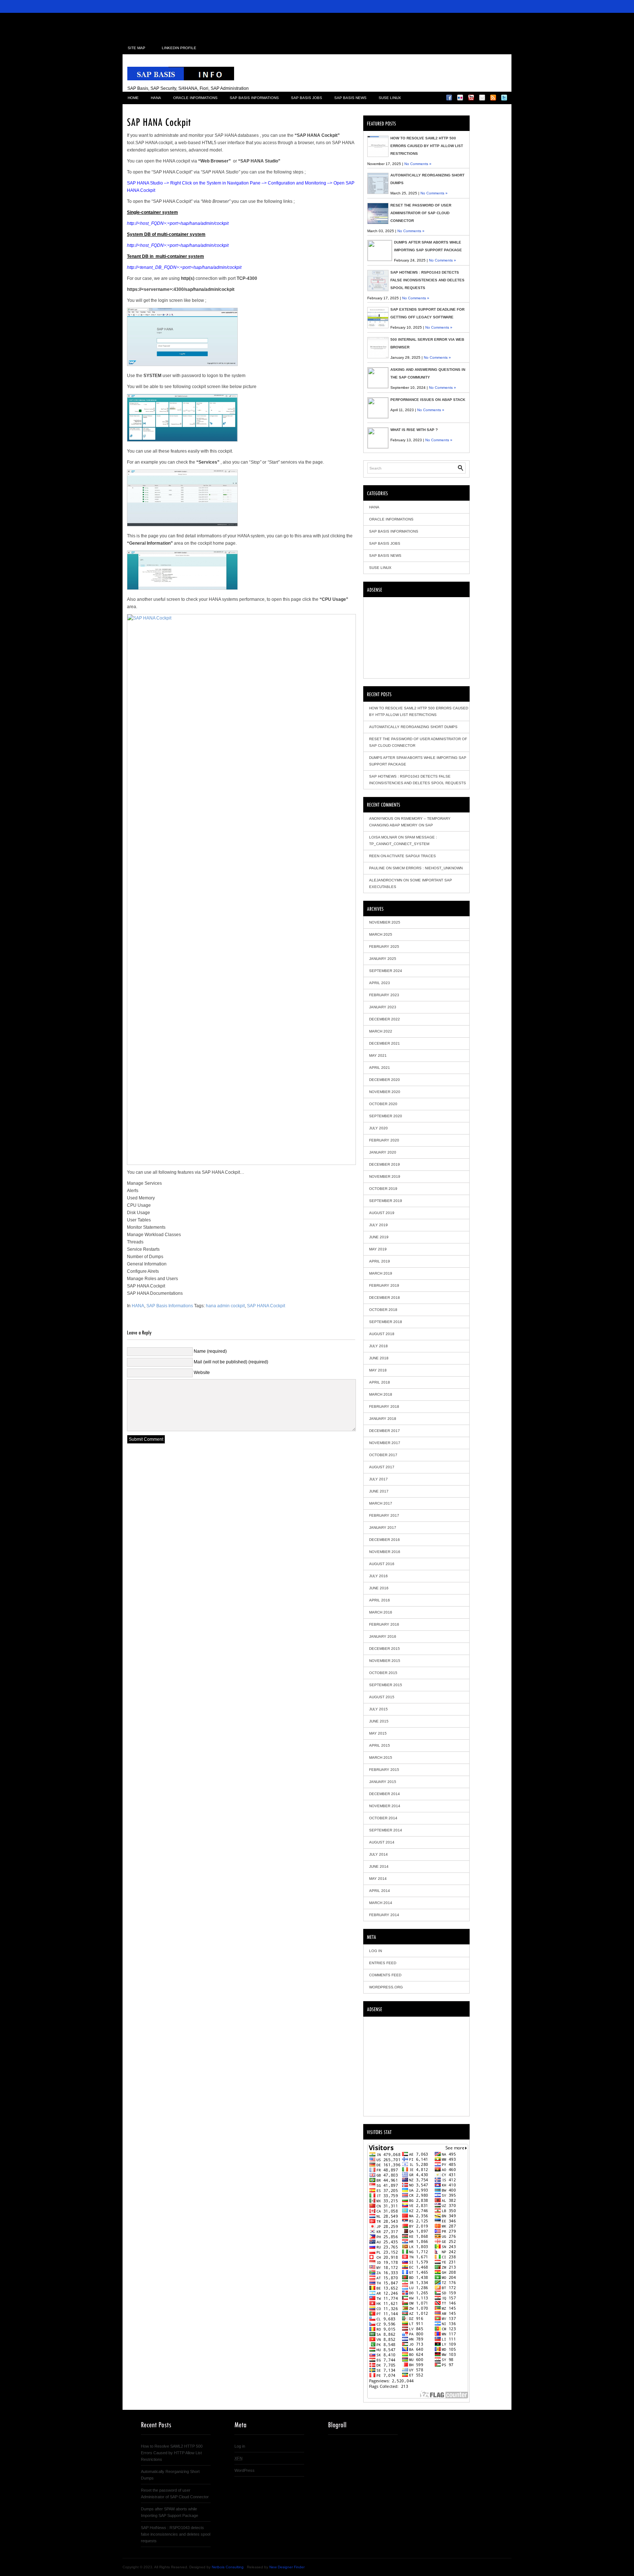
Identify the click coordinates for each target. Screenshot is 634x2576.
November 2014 (385, 1806)
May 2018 (378, 1370)
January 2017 (383, 1528)
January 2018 (383, 1419)
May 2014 (378, 1879)
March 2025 (381, 934)
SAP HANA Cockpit (266, 1306)
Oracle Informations (195, 98)
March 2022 (381, 1031)
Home (133, 98)
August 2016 (382, 1564)
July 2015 (378, 1709)
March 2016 (381, 1612)
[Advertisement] (317, 23)
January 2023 (383, 1007)
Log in (376, 1951)
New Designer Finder (287, 2567)
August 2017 (382, 1467)
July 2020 (378, 1128)
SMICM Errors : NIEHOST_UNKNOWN (428, 868)
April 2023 (380, 983)
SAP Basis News (350, 98)
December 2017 (385, 1431)
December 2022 (385, 1019)
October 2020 (383, 1104)
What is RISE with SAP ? (414, 430)
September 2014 (386, 1830)
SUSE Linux (390, 98)
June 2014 (379, 1866)
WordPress (245, 2470)
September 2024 (386, 971)
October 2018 (383, 1310)
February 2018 (384, 1406)
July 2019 (378, 1225)
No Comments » (418, 164)
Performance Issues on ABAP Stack (428, 400)
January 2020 (383, 1152)
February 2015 (384, 1770)
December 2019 (385, 1164)
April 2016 (380, 1600)
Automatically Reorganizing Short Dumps (413, 727)
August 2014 (382, 1842)
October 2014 (383, 1818)
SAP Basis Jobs (307, 98)
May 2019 (378, 1249)
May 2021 (378, 1055)
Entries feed (383, 1963)
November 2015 (385, 1661)
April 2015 (380, 1745)
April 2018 (380, 1382)
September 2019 (386, 1201)
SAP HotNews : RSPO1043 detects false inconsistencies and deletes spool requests (427, 280)
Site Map (136, 48)
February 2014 (384, 1915)
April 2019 (380, 1261)
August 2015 (382, 1697)
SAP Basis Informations (254, 98)
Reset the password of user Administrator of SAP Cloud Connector (421, 213)
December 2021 (385, 1043)
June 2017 (379, 1491)
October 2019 (383, 1189)
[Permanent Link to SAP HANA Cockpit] (159, 121)
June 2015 (379, 1721)
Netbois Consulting (228, 2567)
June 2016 (379, 1588)
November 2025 (385, 922)
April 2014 (380, 1891)
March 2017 (381, 1503)
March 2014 (381, 1903)
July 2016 (378, 1576)
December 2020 (385, 1080)
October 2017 (383, 1455)
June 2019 (379, 1237)
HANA (156, 98)
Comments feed (385, 1975)
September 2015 (386, 1685)
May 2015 (378, 1733)
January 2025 (383, 959)
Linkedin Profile (179, 48)
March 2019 (381, 1273)
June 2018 (379, 1358)
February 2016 (384, 1624)
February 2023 (384, 995)
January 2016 (383, 1636)
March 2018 (381, 1394)
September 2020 (386, 1116)
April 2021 (380, 1068)
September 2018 (386, 1322)
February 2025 (384, 947)
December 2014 (385, 1794)
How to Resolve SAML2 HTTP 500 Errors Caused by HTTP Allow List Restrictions (427, 146)
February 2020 (384, 1140)
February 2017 (384, 1515)
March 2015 (381, 1757)
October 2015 (383, 1673)
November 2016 (385, 1552)
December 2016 (385, 1540)
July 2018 (378, 1346)
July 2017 (378, 1479)
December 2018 (385, 1298)
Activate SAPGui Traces (411, 856)
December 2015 (385, 1649)
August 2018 (382, 1334)
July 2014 (378, 1854)
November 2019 (385, 1176)
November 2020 (385, 1092)
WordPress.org (386, 1987)
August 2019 (382, 1213)
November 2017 (385, 1443)
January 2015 (383, 1782)
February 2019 (384, 1285)
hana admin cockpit (225, 1306)
